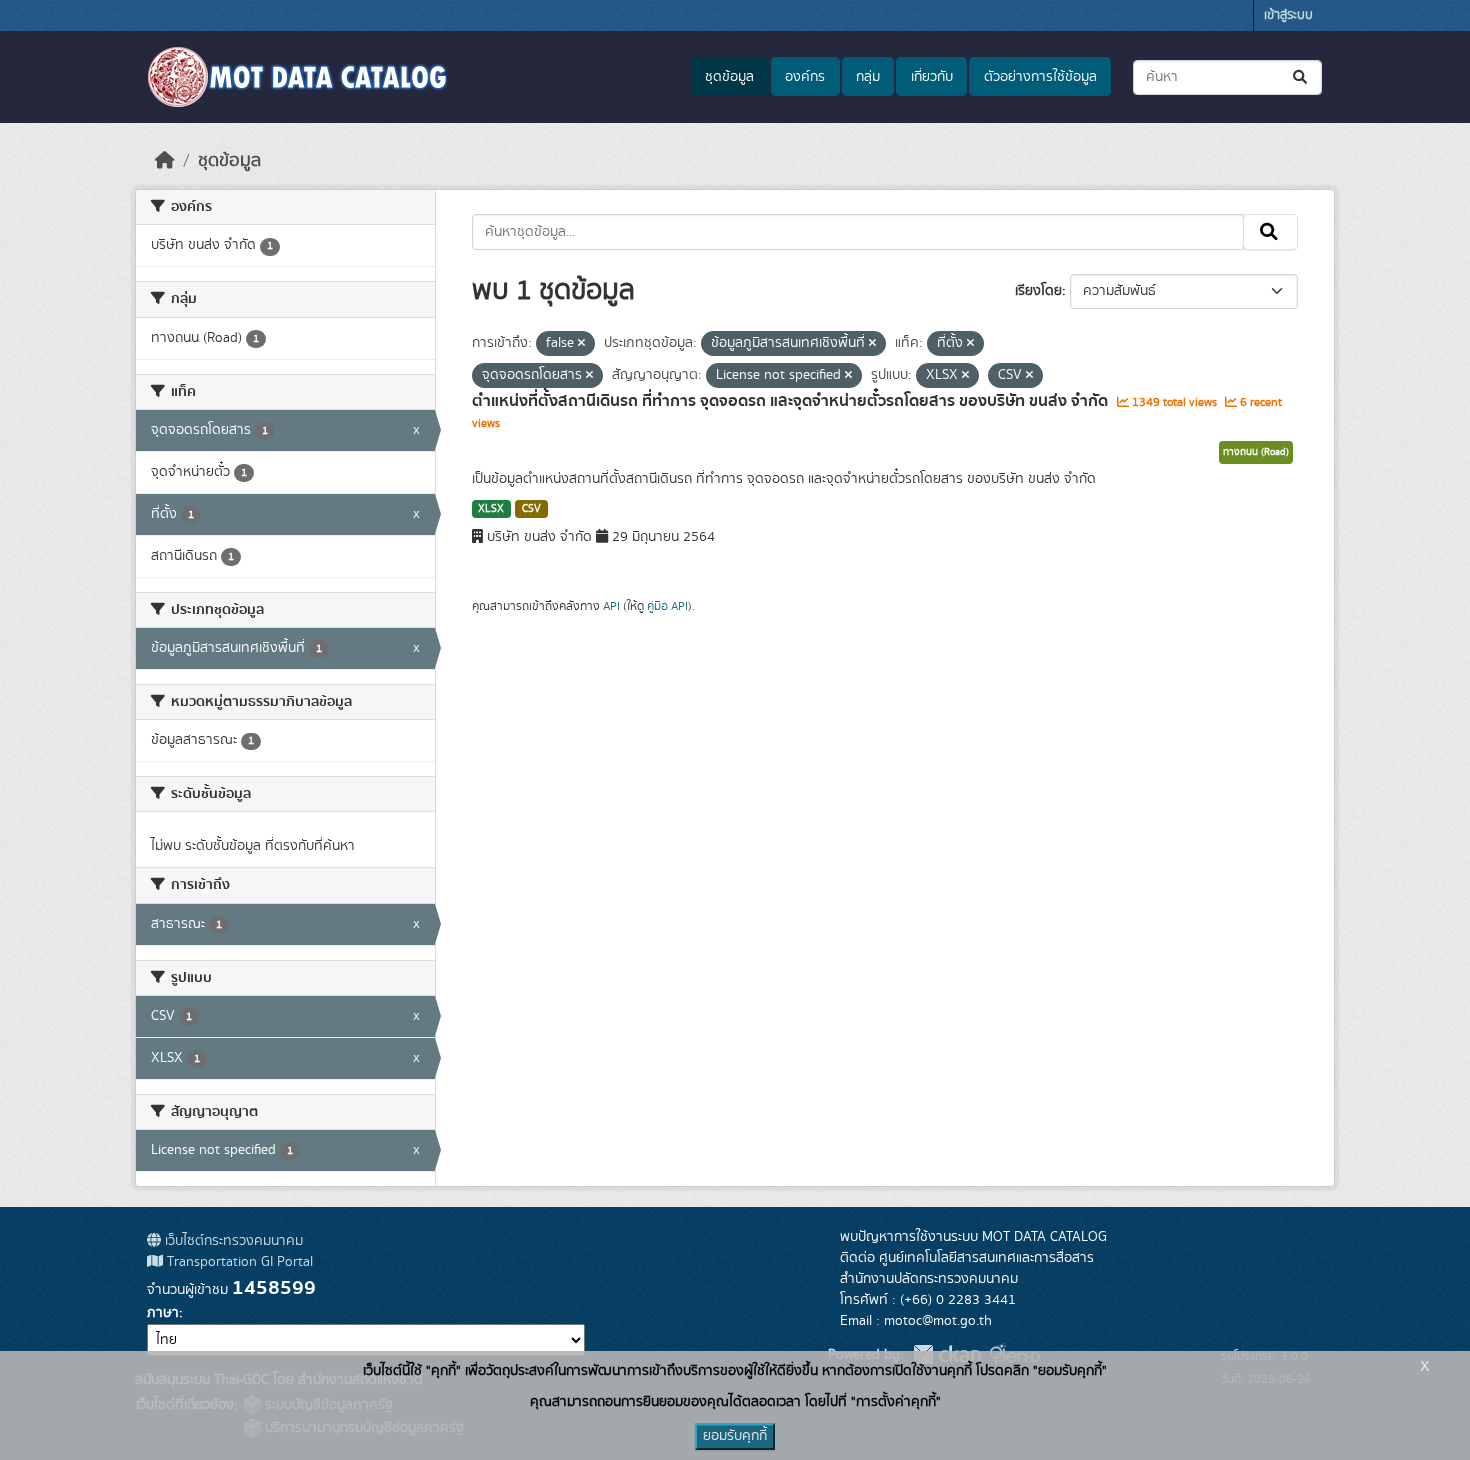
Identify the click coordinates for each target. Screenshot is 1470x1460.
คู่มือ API (667, 606)
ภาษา (163, 1313)
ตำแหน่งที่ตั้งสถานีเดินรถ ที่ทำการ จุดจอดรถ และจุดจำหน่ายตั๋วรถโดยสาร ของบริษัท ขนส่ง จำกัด (792, 401)
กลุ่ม (868, 77)
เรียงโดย (1038, 291)
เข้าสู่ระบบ (1288, 15)
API (611, 606)
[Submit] (1301, 77)
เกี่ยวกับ (932, 77)
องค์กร (805, 77)
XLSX (491, 509)
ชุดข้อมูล (729, 77)
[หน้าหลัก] (165, 161)
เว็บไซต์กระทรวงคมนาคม (232, 1241)
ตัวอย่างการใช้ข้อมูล (1040, 77)
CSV (531, 509)
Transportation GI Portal (238, 1262)
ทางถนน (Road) (1256, 452)
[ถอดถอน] (581, 344)
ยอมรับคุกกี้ (735, 1436)
